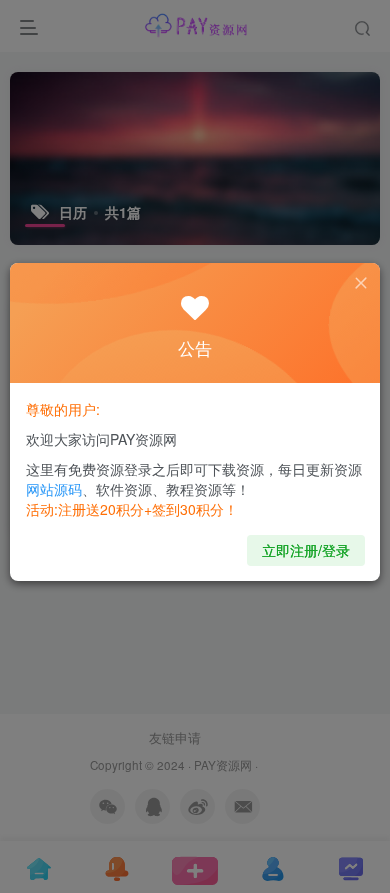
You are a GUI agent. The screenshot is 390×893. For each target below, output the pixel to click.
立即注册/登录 (306, 550)
